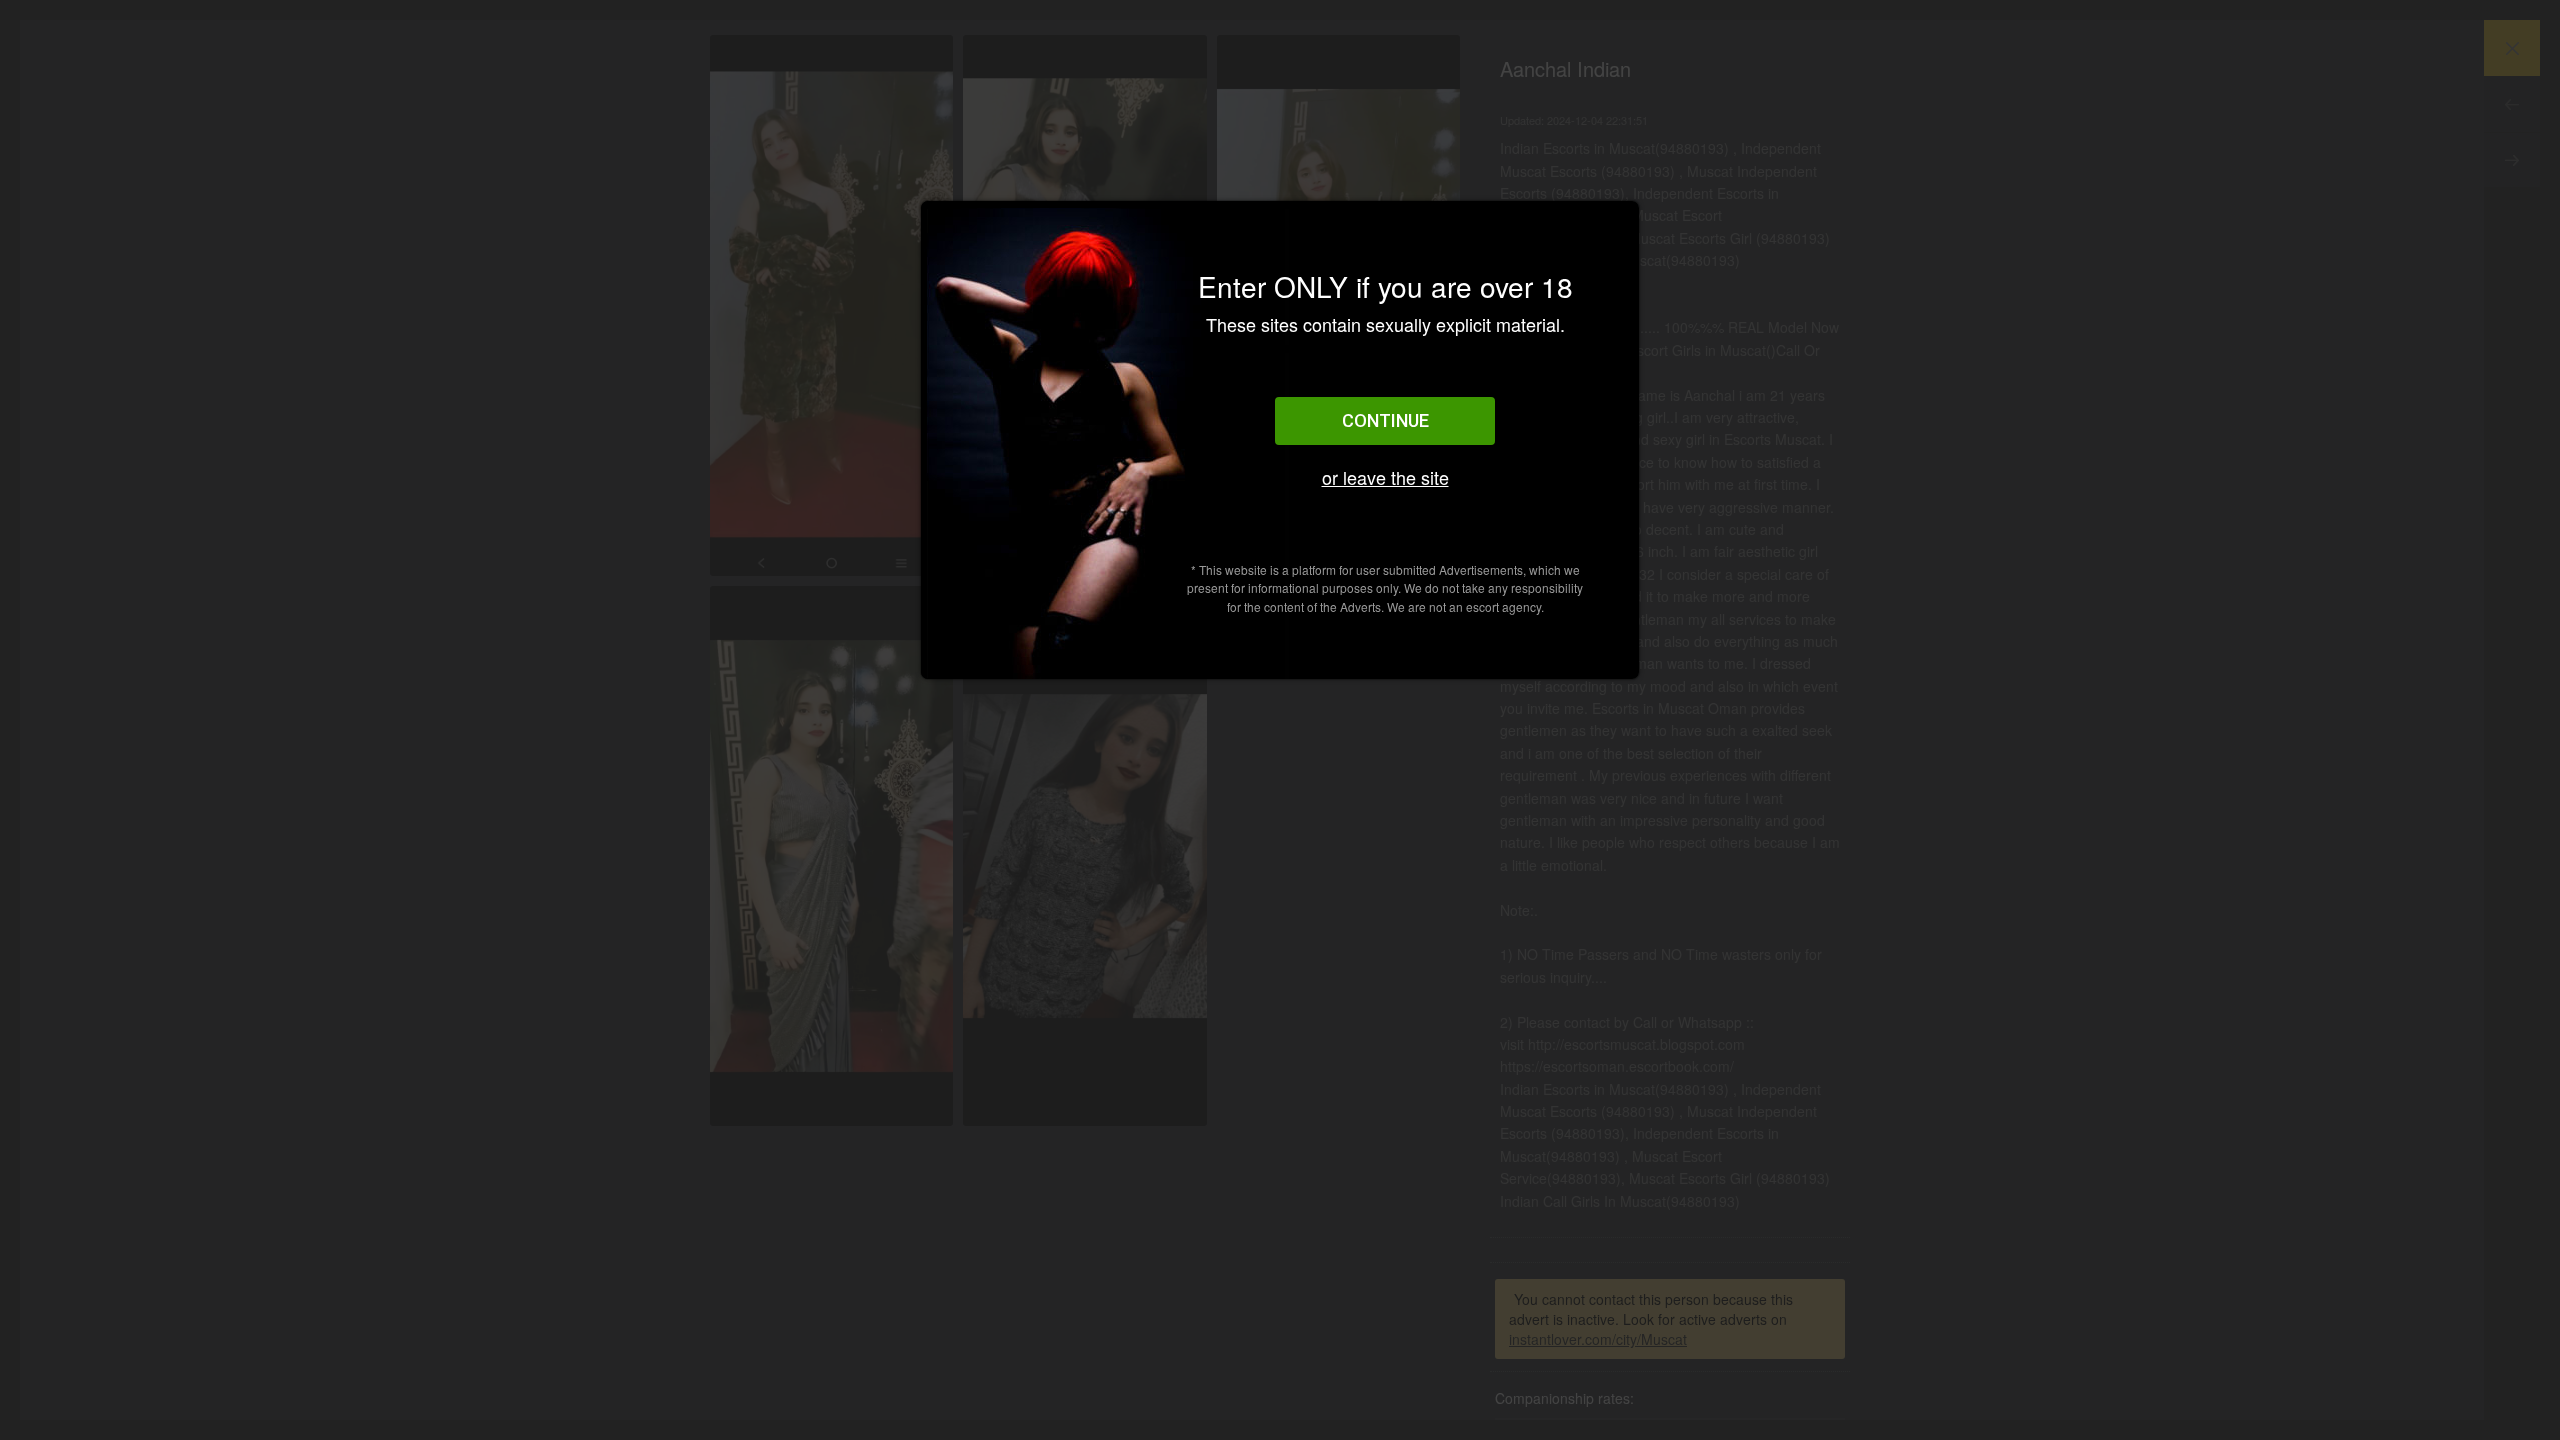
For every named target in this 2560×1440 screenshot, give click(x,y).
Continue (1385, 420)
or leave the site (1385, 477)
